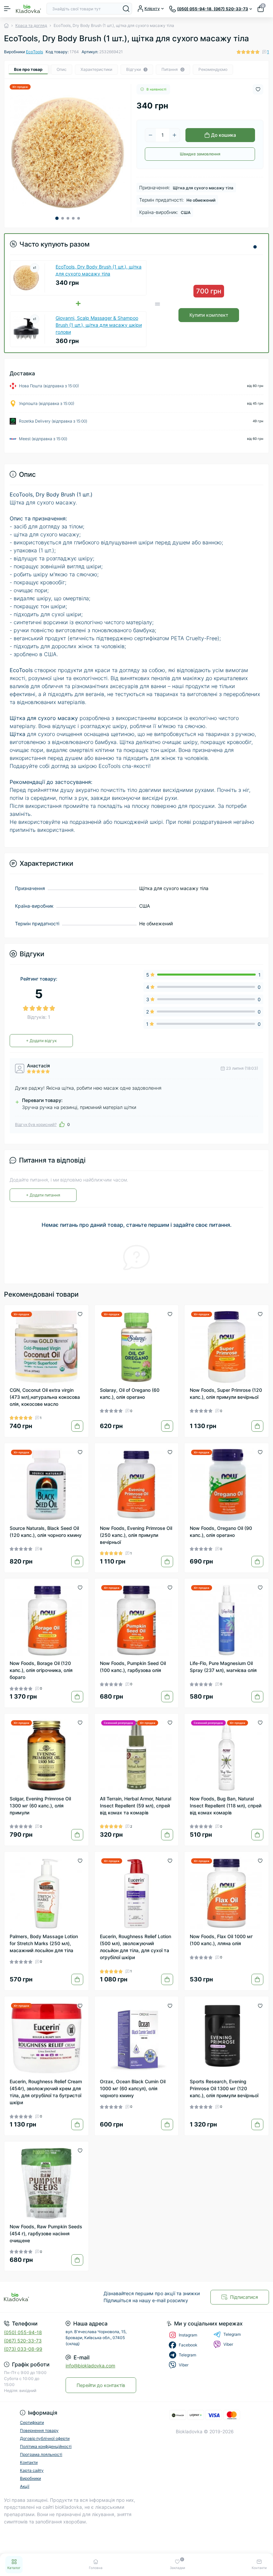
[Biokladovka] (45, 2297)
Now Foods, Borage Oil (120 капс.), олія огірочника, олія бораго (41, 1670)
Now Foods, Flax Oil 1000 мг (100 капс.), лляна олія (221, 1940)
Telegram (232, 2334)
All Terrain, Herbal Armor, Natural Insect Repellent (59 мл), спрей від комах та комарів (136, 1806)
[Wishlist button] (258, 89)
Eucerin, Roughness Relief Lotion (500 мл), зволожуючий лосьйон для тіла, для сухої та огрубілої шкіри (136, 1947)
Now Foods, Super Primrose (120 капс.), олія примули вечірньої (226, 1393)
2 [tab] (63, 218)
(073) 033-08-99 (23, 2349)
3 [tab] (68, 218)
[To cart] (77, 1426)
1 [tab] (57, 218)
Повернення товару (39, 2430)
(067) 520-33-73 (23, 2341)
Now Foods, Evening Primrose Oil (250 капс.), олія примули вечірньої (136, 1535)
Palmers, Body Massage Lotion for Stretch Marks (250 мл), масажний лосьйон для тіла (44, 1943)
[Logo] (28, 9)
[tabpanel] (68, 153)
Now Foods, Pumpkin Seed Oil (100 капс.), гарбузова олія (133, 1667)
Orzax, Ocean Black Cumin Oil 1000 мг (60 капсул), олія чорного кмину (133, 2088)
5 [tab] (79, 218)
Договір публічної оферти (45, 2438)
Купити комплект (209, 315)
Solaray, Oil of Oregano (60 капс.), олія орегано (130, 1393)
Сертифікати (32, 2422)
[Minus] (150, 135)
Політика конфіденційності (46, 2446)
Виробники (30, 2478)
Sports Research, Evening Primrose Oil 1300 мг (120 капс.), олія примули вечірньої (224, 2088)
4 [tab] (73, 218)
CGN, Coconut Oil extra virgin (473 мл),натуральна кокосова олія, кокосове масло (45, 1397)
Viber (228, 2344)
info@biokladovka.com (90, 2366)
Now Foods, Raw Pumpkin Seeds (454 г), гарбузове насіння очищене (46, 2233)
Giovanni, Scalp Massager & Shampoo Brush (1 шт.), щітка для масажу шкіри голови (99, 325)
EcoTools (34, 52)
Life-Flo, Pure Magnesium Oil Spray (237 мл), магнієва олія (223, 1667)
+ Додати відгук (41, 1041)
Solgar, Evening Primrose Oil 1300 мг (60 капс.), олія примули (40, 1806)
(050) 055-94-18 (23, 2332)
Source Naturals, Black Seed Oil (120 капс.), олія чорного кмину (46, 1532)
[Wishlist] (80, 1314)
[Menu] (7, 9)
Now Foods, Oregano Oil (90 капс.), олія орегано (221, 1532)
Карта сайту (32, 2470)
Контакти (29, 2462)
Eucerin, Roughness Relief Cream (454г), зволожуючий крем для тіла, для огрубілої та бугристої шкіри (46, 2092)
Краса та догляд (31, 25)
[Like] (62, 1124)
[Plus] (174, 135)
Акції (25, 2486)
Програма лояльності (41, 2454)
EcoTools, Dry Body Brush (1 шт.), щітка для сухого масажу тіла (99, 270)
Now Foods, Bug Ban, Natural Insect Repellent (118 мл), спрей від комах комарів (226, 1806)
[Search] (126, 9)
